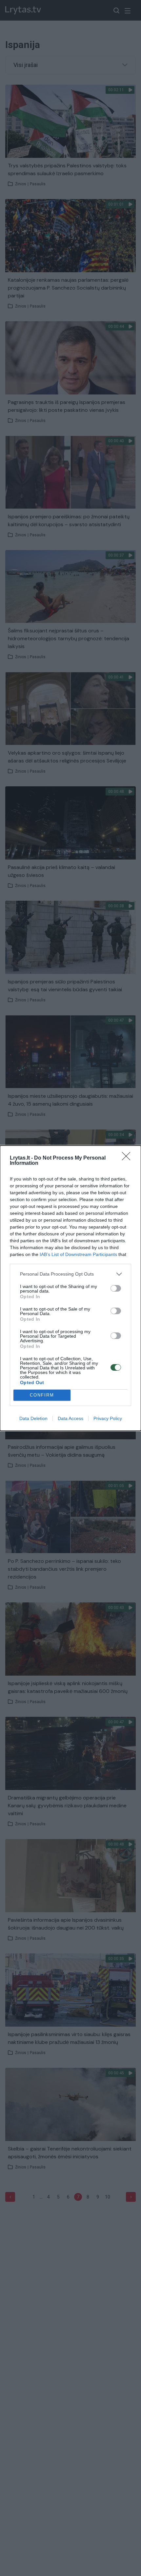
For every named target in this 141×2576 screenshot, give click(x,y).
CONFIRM (42, 1395)
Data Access (70, 1418)
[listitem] (70, 1274)
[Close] (128, 1158)
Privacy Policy (108, 1418)
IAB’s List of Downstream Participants (78, 1254)
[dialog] (70, 1288)
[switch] (116, 1288)
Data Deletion (33, 1418)
